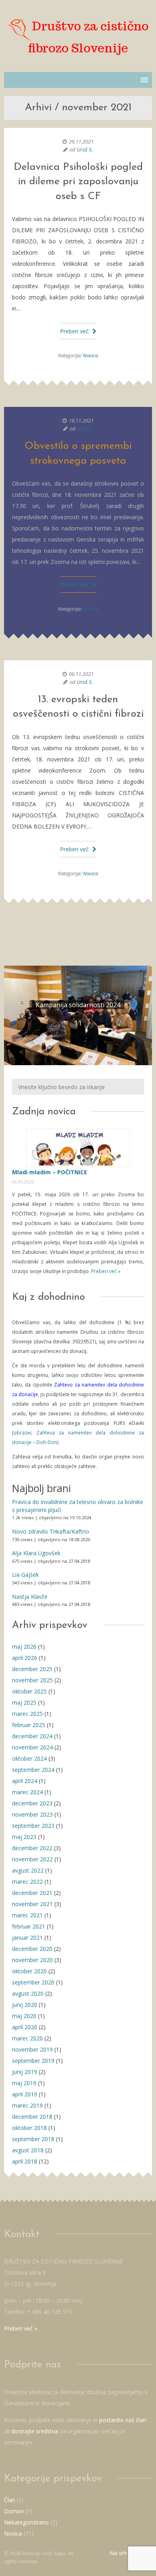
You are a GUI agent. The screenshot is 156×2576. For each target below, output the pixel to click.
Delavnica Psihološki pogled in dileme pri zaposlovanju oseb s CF (78, 182)
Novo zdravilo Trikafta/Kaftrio (51, 1531)
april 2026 (25, 1658)
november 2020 (32, 1960)
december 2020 (32, 1949)
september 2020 (33, 1982)
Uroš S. (85, 149)
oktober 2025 (29, 1691)
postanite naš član (123, 2420)
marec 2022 (27, 1882)
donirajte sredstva (35, 2431)
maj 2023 (24, 1837)
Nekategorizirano (26, 2522)
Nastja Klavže (30, 1597)
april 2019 (25, 2094)
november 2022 (32, 1859)
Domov (14, 2511)
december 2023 (32, 1803)
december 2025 (32, 1669)
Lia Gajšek (25, 1575)
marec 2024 (27, 1792)
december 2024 (32, 1736)
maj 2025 (24, 1702)
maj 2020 (24, 2016)
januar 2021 (27, 1937)
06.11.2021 (81, 674)
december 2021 (32, 1893)
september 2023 (33, 1826)
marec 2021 (27, 1915)
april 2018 (25, 2161)
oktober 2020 (29, 1971)
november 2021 (32, 1904)
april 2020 (25, 2027)
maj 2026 (24, 1647)
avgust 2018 (28, 2150)
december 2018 (32, 2117)
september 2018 (33, 2139)
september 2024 (33, 1770)
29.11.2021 (81, 141)
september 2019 (33, 2061)
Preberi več (75, 331)
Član (10, 2500)
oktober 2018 (29, 2128)
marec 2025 (27, 1714)
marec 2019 (27, 2105)
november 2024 (32, 1747)
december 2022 (32, 1848)
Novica (90, 355)
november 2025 (32, 1680)
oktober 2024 (29, 1758)
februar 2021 (29, 1926)
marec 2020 (27, 2038)
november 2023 (32, 1814)
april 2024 (25, 1781)
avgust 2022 (28, 1870)
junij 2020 (25, 2005)
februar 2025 (29, 1725)
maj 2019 (24, 2083)
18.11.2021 (81, 420)
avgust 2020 (28, 1993)
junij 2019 (25, 2072)
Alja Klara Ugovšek (36, 1553)
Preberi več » (105, 1271)
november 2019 (32, 2049)
